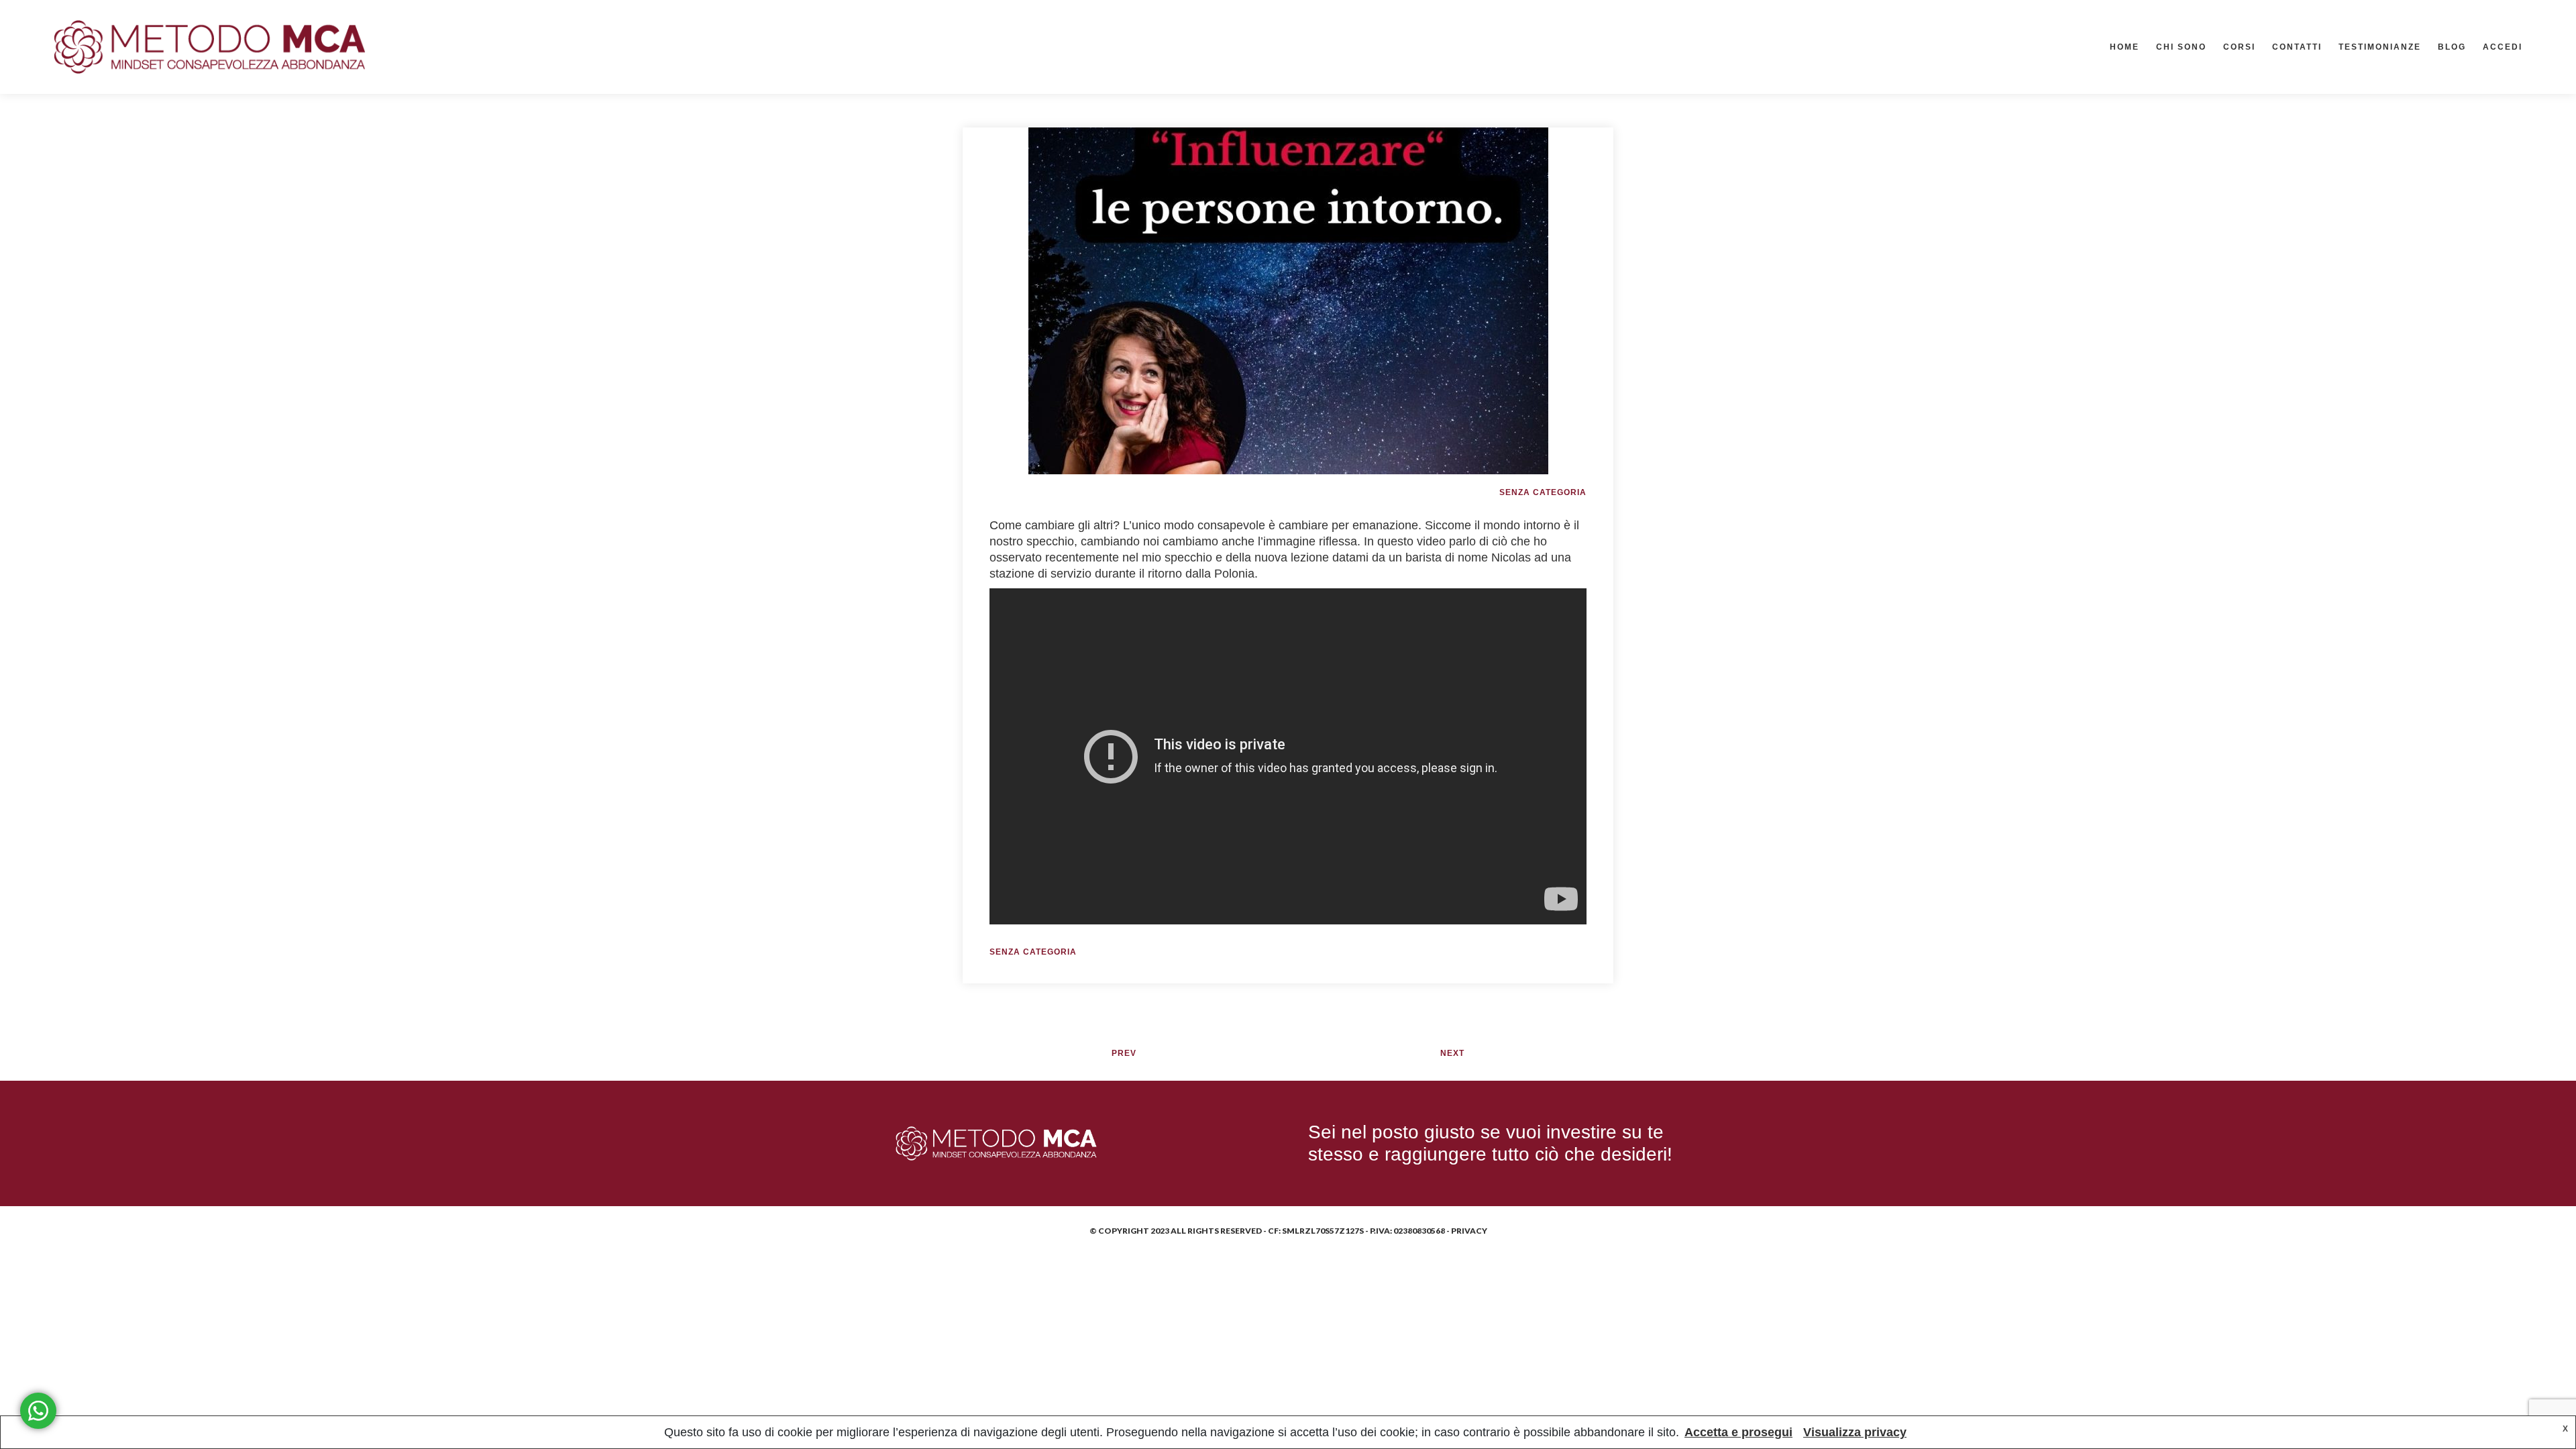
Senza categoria (1543, 492)
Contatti (2297, 47)
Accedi (2503, 47)
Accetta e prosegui (1738, 1432)
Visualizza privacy (1855, 1432)
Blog (2452, 47)
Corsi (2239, 47)
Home (2125, 47)
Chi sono (2181, 47)
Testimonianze (2380, 47)
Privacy (1469, 1231)
